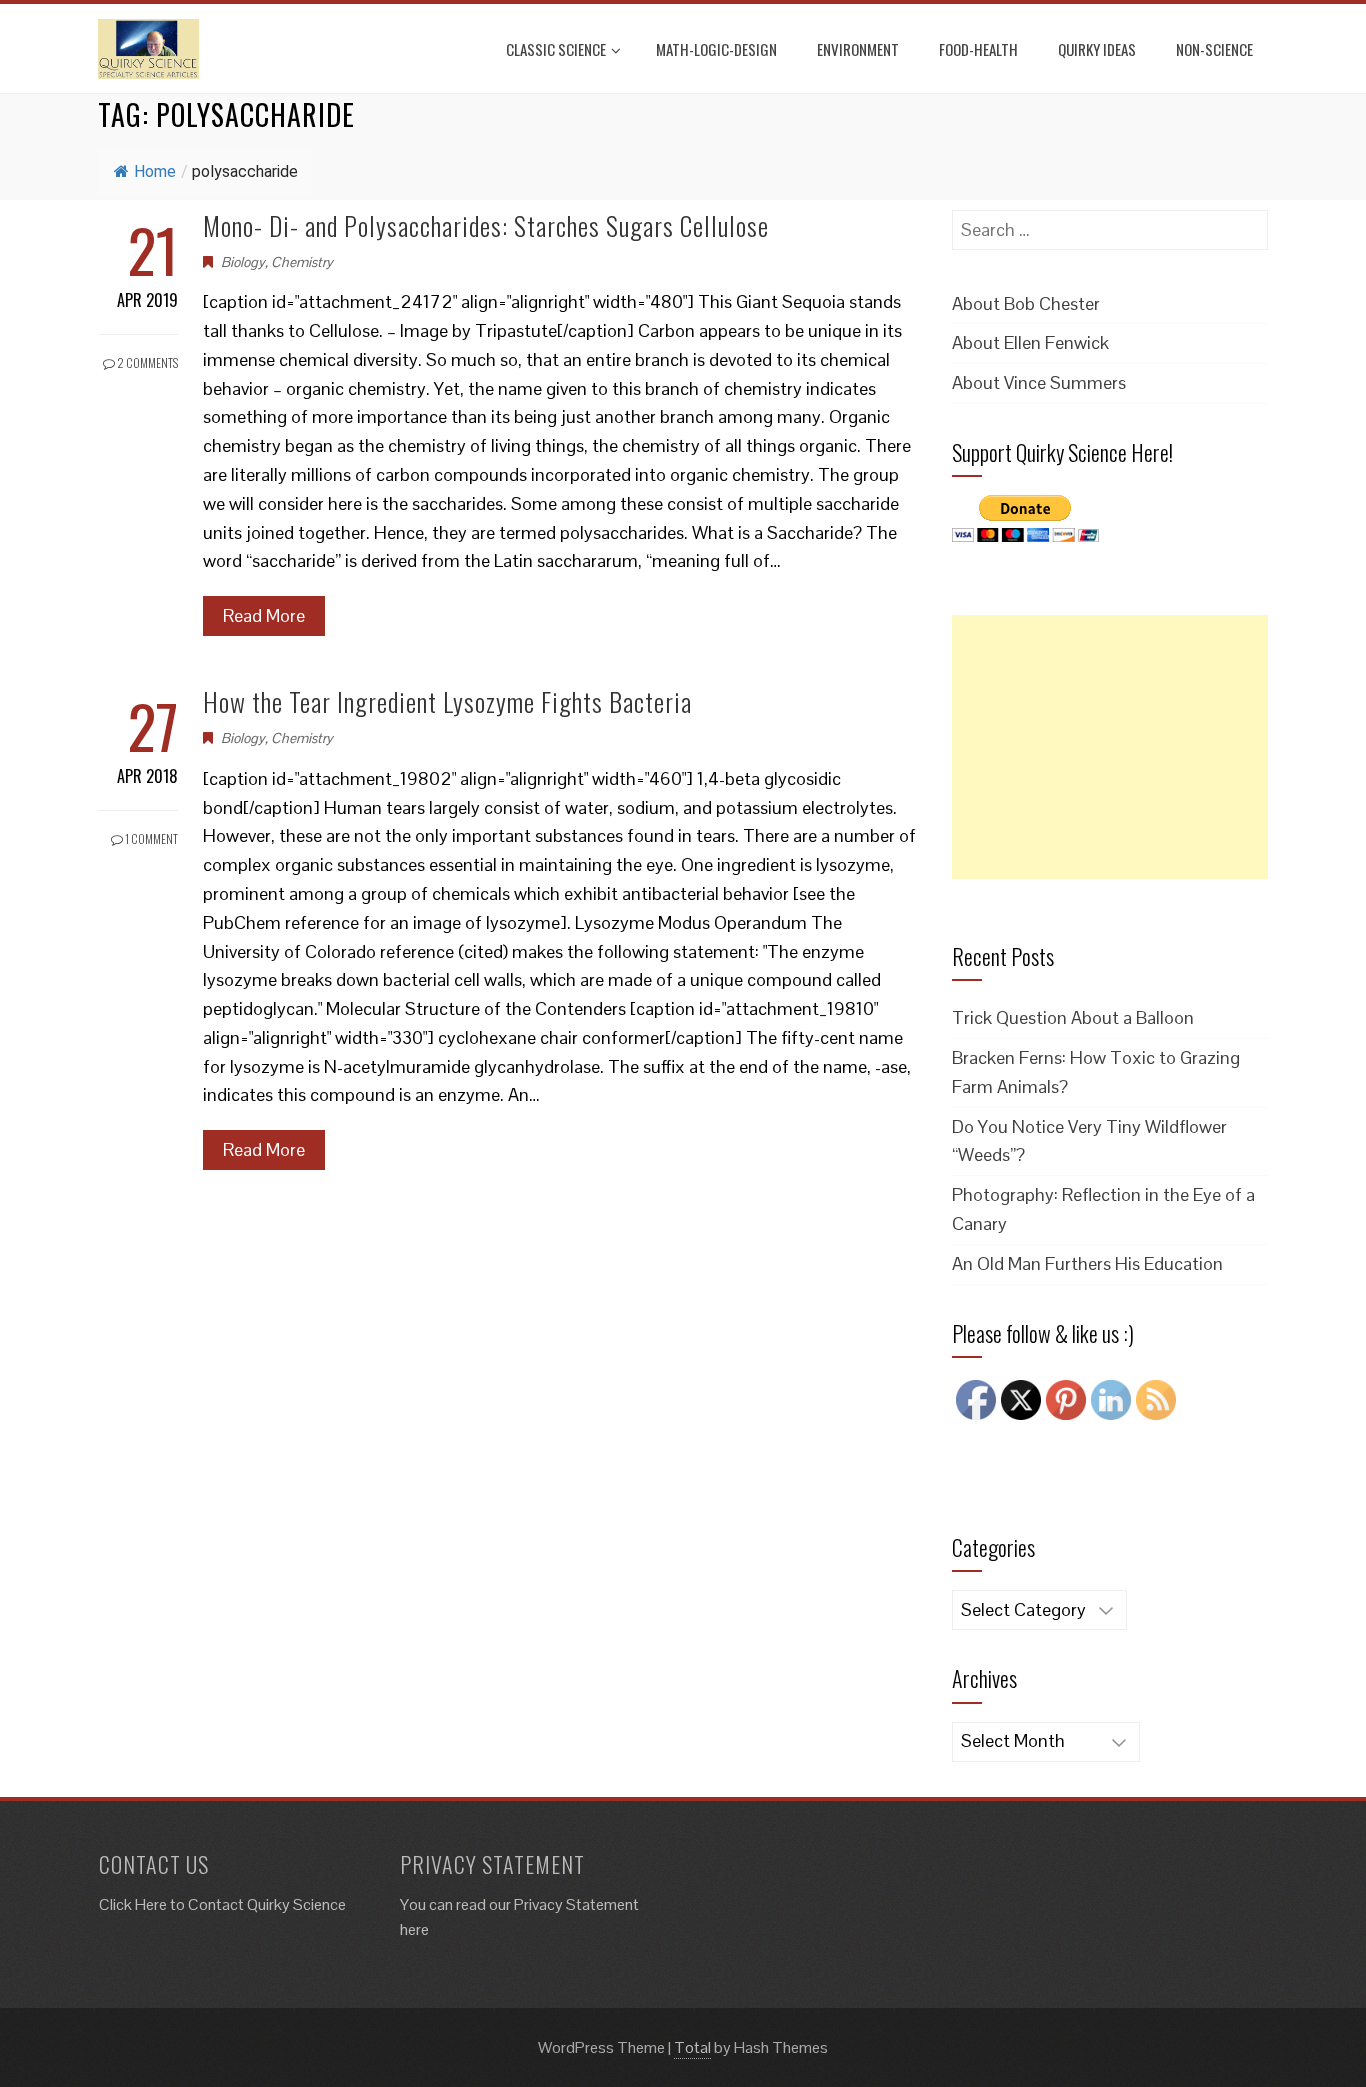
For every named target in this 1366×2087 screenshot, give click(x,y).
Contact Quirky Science (267, 1904)
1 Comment (150, 838)
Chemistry (302, 262)
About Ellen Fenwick (1030, 342)
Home (155, 171)
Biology (243, 262)
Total (692, 2047)
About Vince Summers (1039, 382)
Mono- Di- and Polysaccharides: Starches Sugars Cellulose (486, 225)
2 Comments (146, 362)
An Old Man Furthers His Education (1087, 1263)
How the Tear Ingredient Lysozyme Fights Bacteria (447, 701)
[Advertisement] (1110, 747)
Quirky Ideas (1097, 49)
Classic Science (556, 49)
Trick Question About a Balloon (1073, 1017)
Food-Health (978, 49)
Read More (264, 615)
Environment (858, 49)
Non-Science (1214, 49)
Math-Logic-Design (716, 49)
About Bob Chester (1026, 303)
